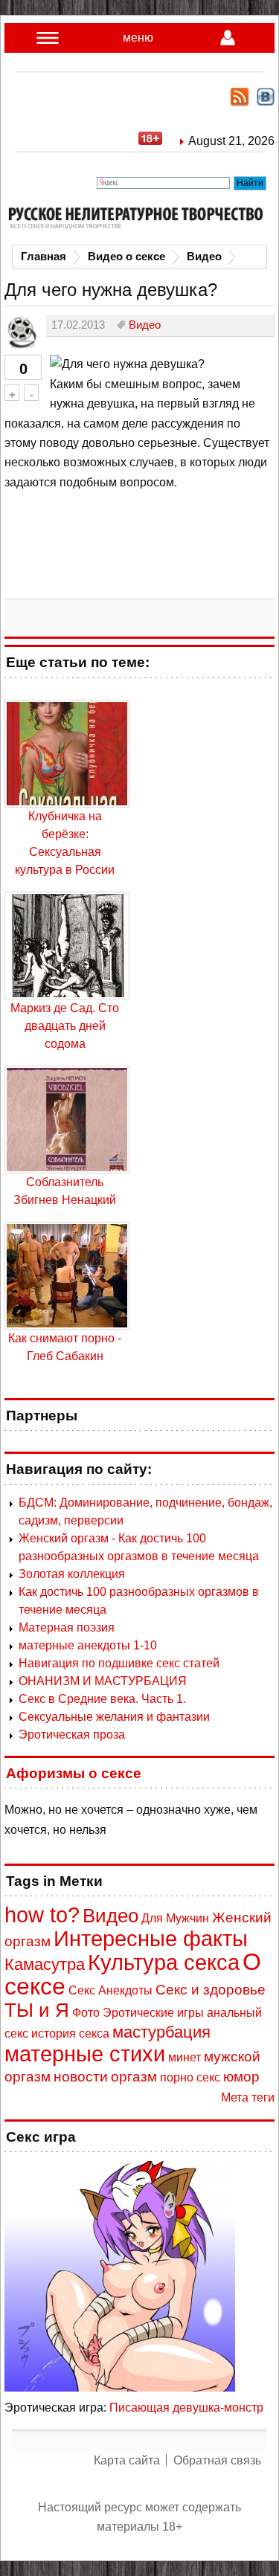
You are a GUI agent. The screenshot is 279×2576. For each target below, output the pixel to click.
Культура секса (164, 1962)
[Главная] (139, 218)
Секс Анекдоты (110, 1990)
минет (185, 2057)
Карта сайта (127, 2460)
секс (208, 2077)
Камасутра (45, 1964)
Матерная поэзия (67, 1627)
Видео (204, 257)
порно (177, 2077)
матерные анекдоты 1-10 (88, 1645)
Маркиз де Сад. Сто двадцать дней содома (65, 1026)
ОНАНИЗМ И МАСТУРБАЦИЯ (103, 1681)
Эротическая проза (72, 1735)
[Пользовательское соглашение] (158, 141)
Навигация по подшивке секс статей (119, 1663)
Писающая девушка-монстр (186, 2408)
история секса (70, 2034)
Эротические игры (153, 2013)
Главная (44, 257)
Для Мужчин (175, 1918)
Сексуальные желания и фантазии (114, 1717)
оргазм (134, 2077)
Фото (86, 2013)
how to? (42, 1915)
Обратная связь (217, 2460)
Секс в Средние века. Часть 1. (102, 1699)
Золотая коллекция (72, 1574)
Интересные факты (151, 1939)
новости (81, 2077)
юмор (241, 2077)
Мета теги (248, 2097)
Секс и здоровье (211, 1990)
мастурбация (161, 2032)
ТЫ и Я (37, 2010)
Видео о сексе (126, 257)
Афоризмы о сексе (74, 1773)
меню (138, 38)
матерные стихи (85, 2054)
